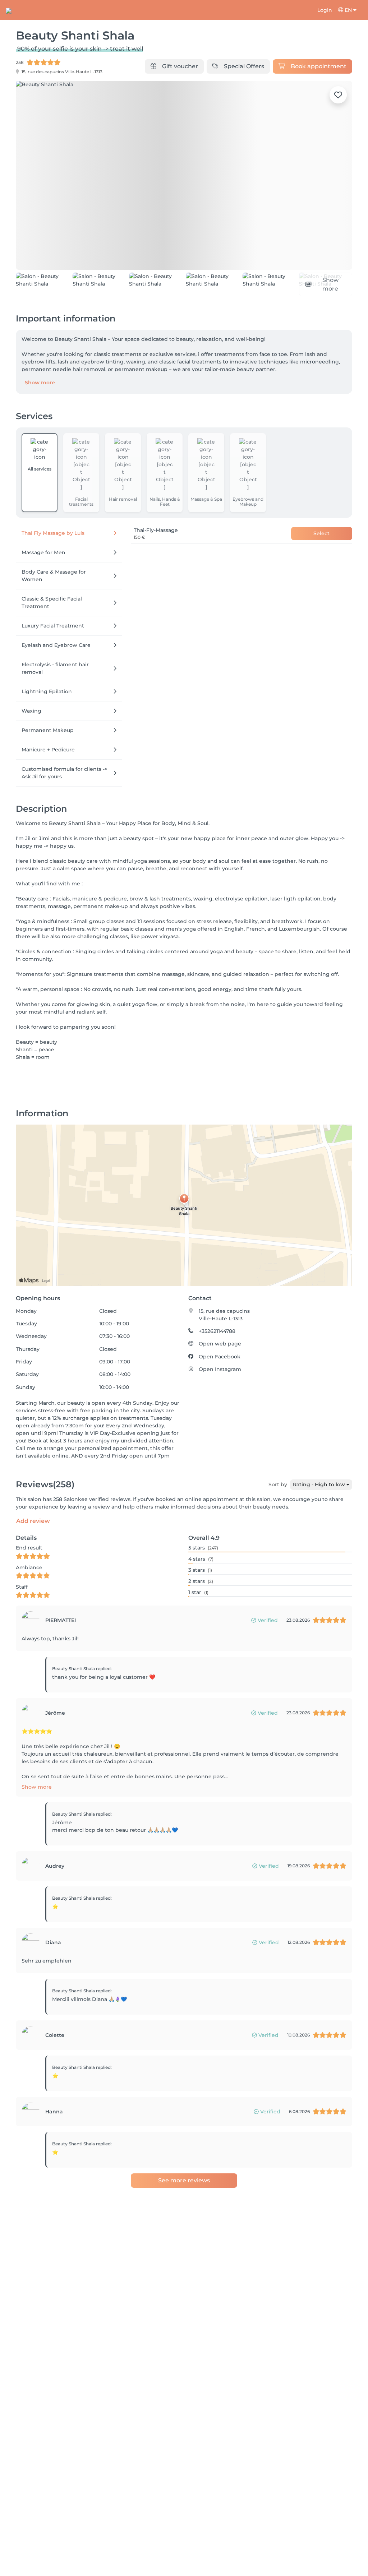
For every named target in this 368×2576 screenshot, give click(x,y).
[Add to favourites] (338, 95)
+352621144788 (217, 1331)
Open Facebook (220, 1357)
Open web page (220, 1344)
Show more (40, 383)
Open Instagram (220, 1369)
